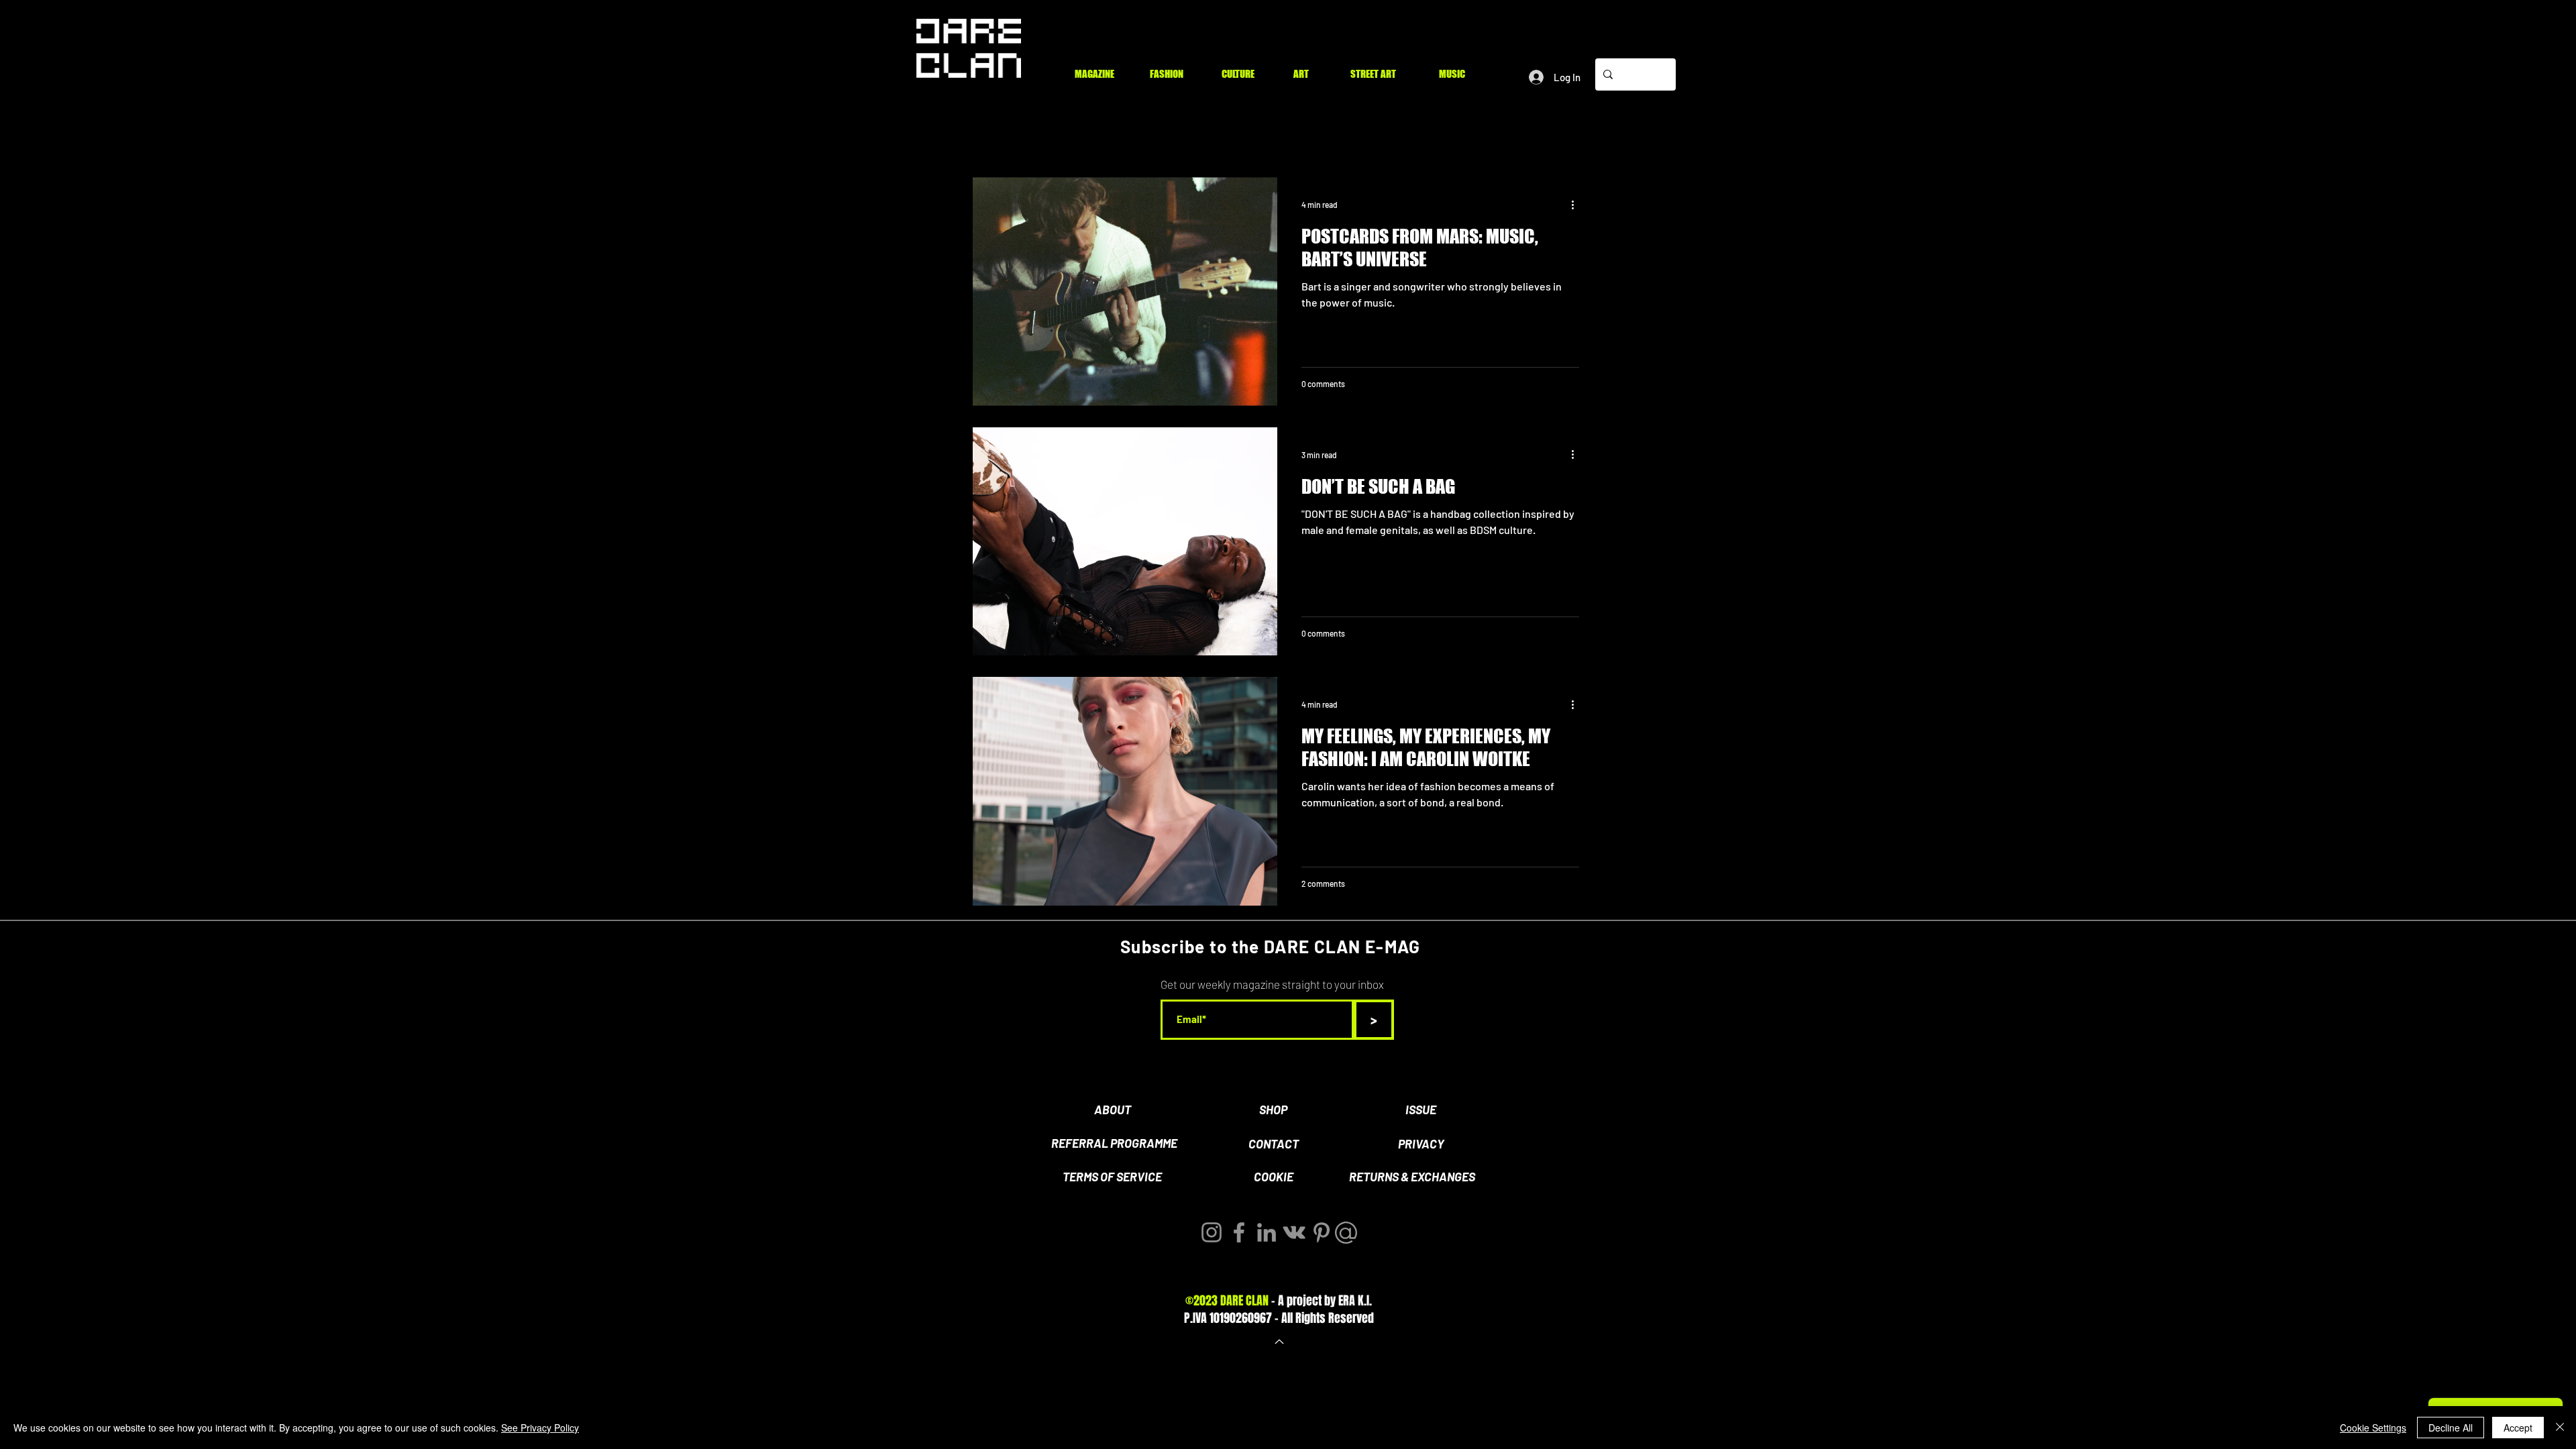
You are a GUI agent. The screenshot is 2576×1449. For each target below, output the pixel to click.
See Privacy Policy (540, 1428)
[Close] (2560, 1428)
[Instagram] (1212, 1232)
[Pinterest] (1322, 1232)
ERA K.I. (1355, 1301)
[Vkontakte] (1294, 1232)
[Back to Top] (1278, 1342)
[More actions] (1577, 205)
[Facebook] (1239, 1232)
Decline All (2451, 1428)
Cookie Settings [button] (2373, 1428)
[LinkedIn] (1267, 1232)
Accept (2518, 1428)
